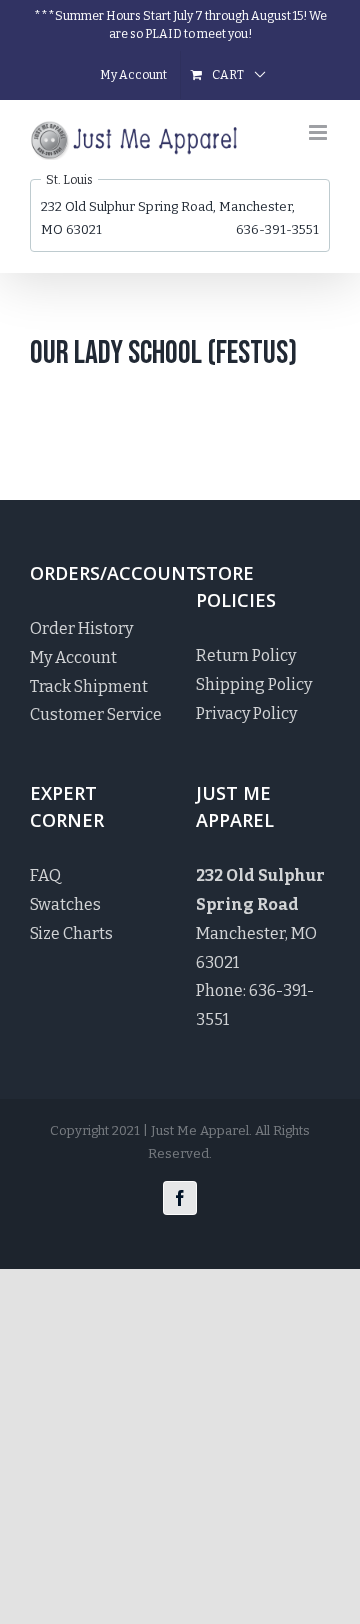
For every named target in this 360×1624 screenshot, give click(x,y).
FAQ (45, 875)
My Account (73, 657)
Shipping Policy (254, 684)
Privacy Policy (246, 713)
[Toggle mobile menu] (319, 132)
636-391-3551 (277, 229)
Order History (81, 628)
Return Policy (246, 655)
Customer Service (96, 714)
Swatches (65, 904)
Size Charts (71, 933)
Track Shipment (89, 686)
